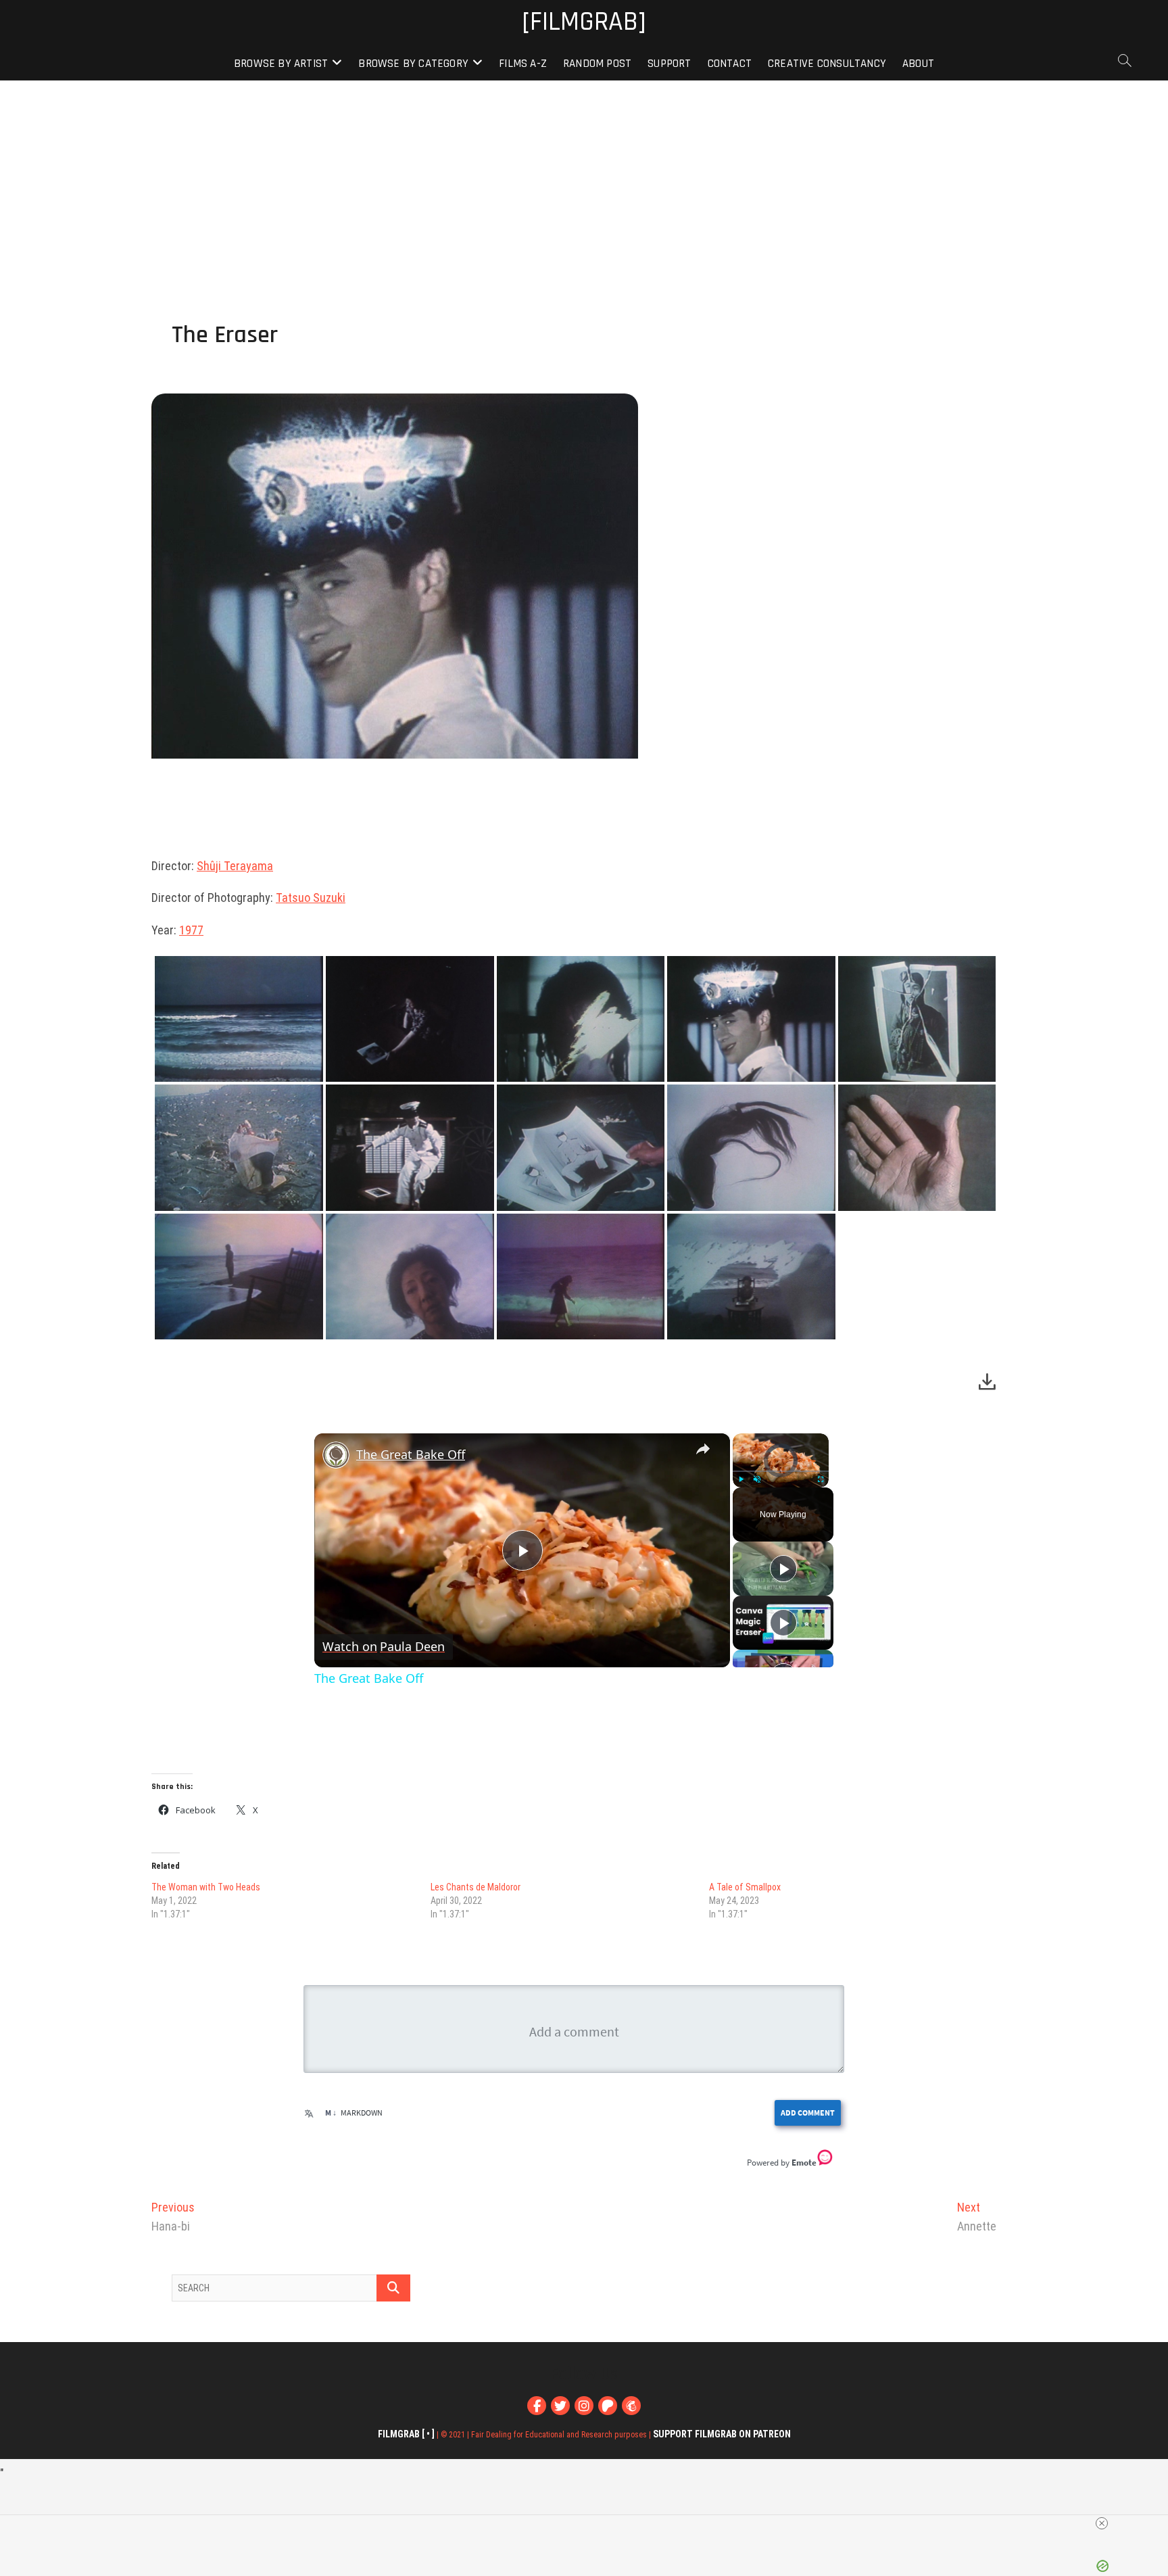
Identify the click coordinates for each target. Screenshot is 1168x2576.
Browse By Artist (281, 64)
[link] (336, 1455)
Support (669, 64)
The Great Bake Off (411, 1454)
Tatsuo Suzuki (311, 898)
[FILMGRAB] (584, 23)
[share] (703, 1449)
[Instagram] (584, 2406)
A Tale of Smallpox (745, 1887)
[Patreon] (608, 2406)
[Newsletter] (631, 2406)
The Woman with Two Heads (206, 1887)
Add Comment (808, 2113)
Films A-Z (523, 64)
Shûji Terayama (235, 866)
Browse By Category (413, 64)
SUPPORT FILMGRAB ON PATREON (722, 2434)
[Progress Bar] (781, 1471)
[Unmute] (757, 1479)
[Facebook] (537, 2406)
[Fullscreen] (821, 1479)
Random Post (597, 64)
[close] (1102, 2523)
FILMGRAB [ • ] (406, 2434)
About (918, 64)
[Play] (741, 1479)
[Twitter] (560, 2406)
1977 (191, 930)
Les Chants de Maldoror (476, 1887)
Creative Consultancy (827, 64)
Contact (730, 64)
